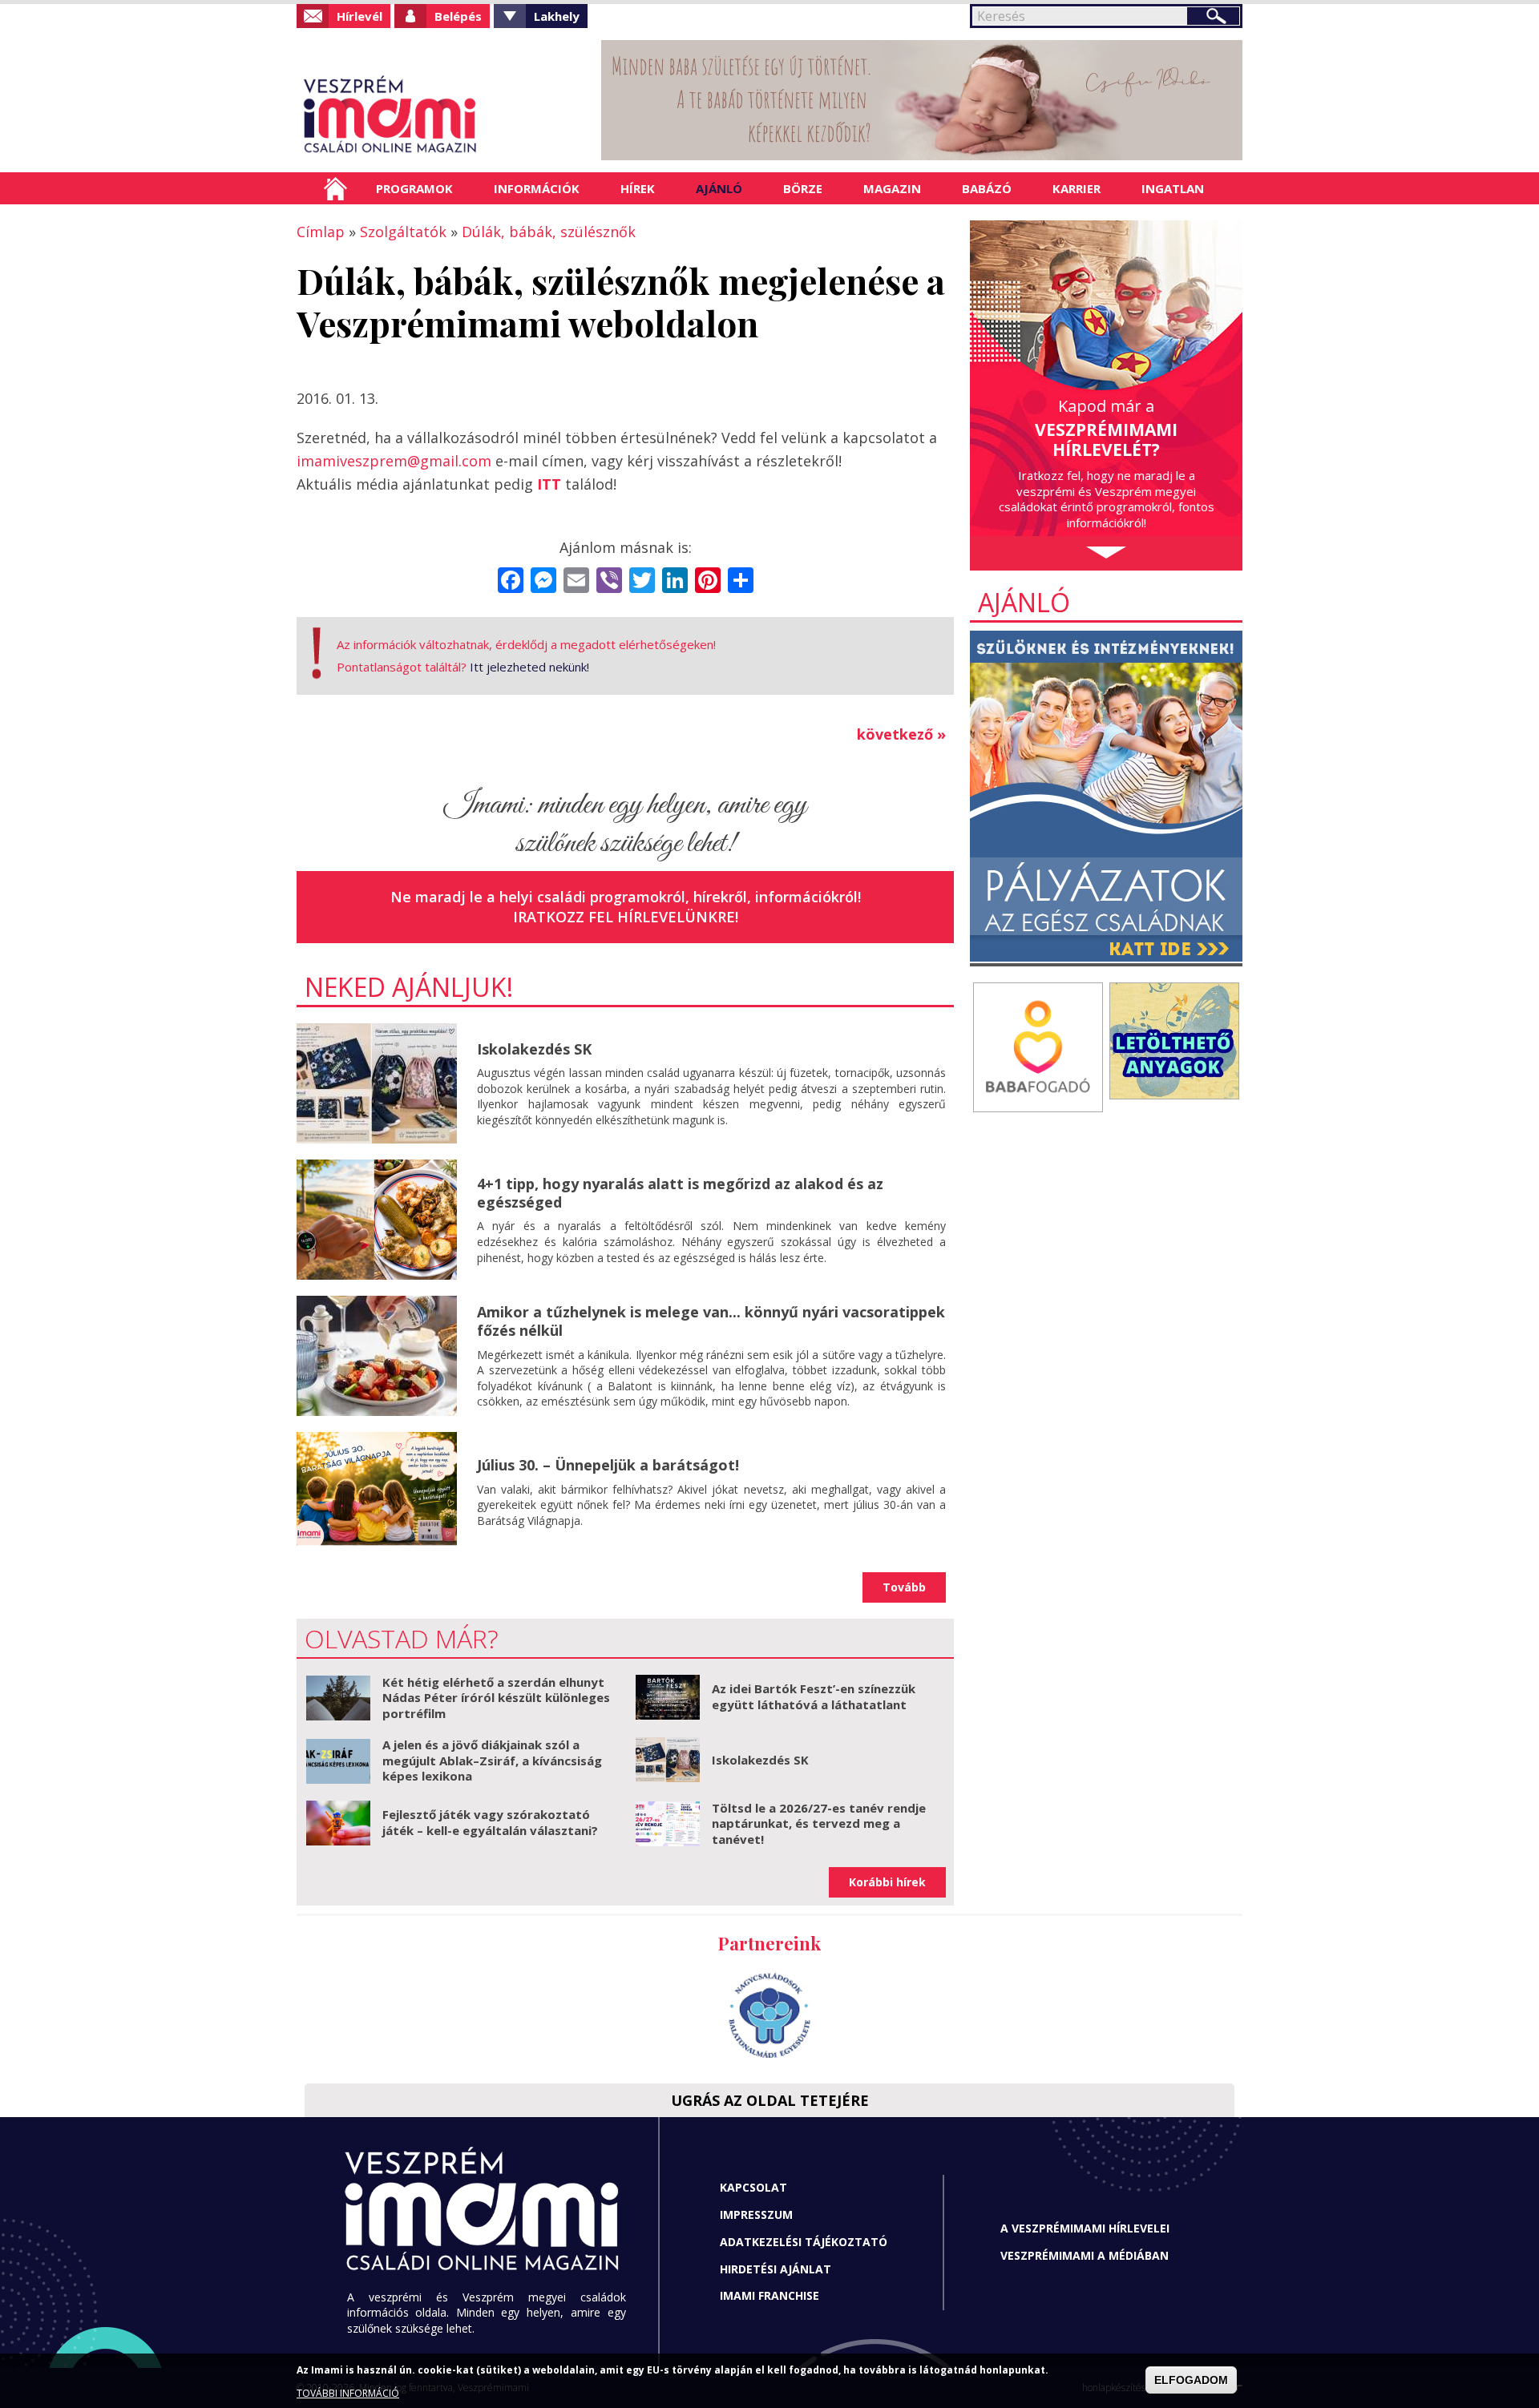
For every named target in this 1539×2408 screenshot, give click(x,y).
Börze (803, 188)
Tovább (904, 1587)
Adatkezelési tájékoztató (804, 2242)
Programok (414, 188)
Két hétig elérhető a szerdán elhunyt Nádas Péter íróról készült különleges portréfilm (496, 1698)
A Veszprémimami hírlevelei (1085, 2228)
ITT (549, 484)
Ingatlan (1173, 188)
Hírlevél (360, 16)
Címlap (335, 188)
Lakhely (557, 16)
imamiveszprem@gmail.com (394, 461)
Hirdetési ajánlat (776, 2269)
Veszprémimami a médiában (1085, 2255)
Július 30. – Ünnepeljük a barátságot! (608, 1465)
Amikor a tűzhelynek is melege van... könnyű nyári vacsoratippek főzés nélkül (711, 1321)
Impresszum (756, 2214)
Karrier (1076, 188)
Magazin (892, 188)
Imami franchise (769, 2295)
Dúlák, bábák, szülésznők (549, 232)
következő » (901, 734)
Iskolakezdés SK (534, 1049)
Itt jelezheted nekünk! (529, 667)
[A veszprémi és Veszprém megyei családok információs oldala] (443, 116)
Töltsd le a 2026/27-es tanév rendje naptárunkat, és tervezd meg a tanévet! (819, 1823)
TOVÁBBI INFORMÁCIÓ (348, 2394)
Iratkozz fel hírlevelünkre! (626, 917)
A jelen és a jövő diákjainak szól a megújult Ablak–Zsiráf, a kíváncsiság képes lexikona (492, 1760)
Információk (537, 188)
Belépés (458, 16)
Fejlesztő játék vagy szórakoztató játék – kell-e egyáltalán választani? (490, 1822)
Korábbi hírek (887, 1882)
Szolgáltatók (403, 232)
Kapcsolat (753, 2187)
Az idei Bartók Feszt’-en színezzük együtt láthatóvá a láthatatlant (814, 1696)
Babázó (987, 188)
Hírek (638, 188)
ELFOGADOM (1191, 2381)
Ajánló (719, 188)
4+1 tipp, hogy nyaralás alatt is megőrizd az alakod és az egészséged (680, 1193)
